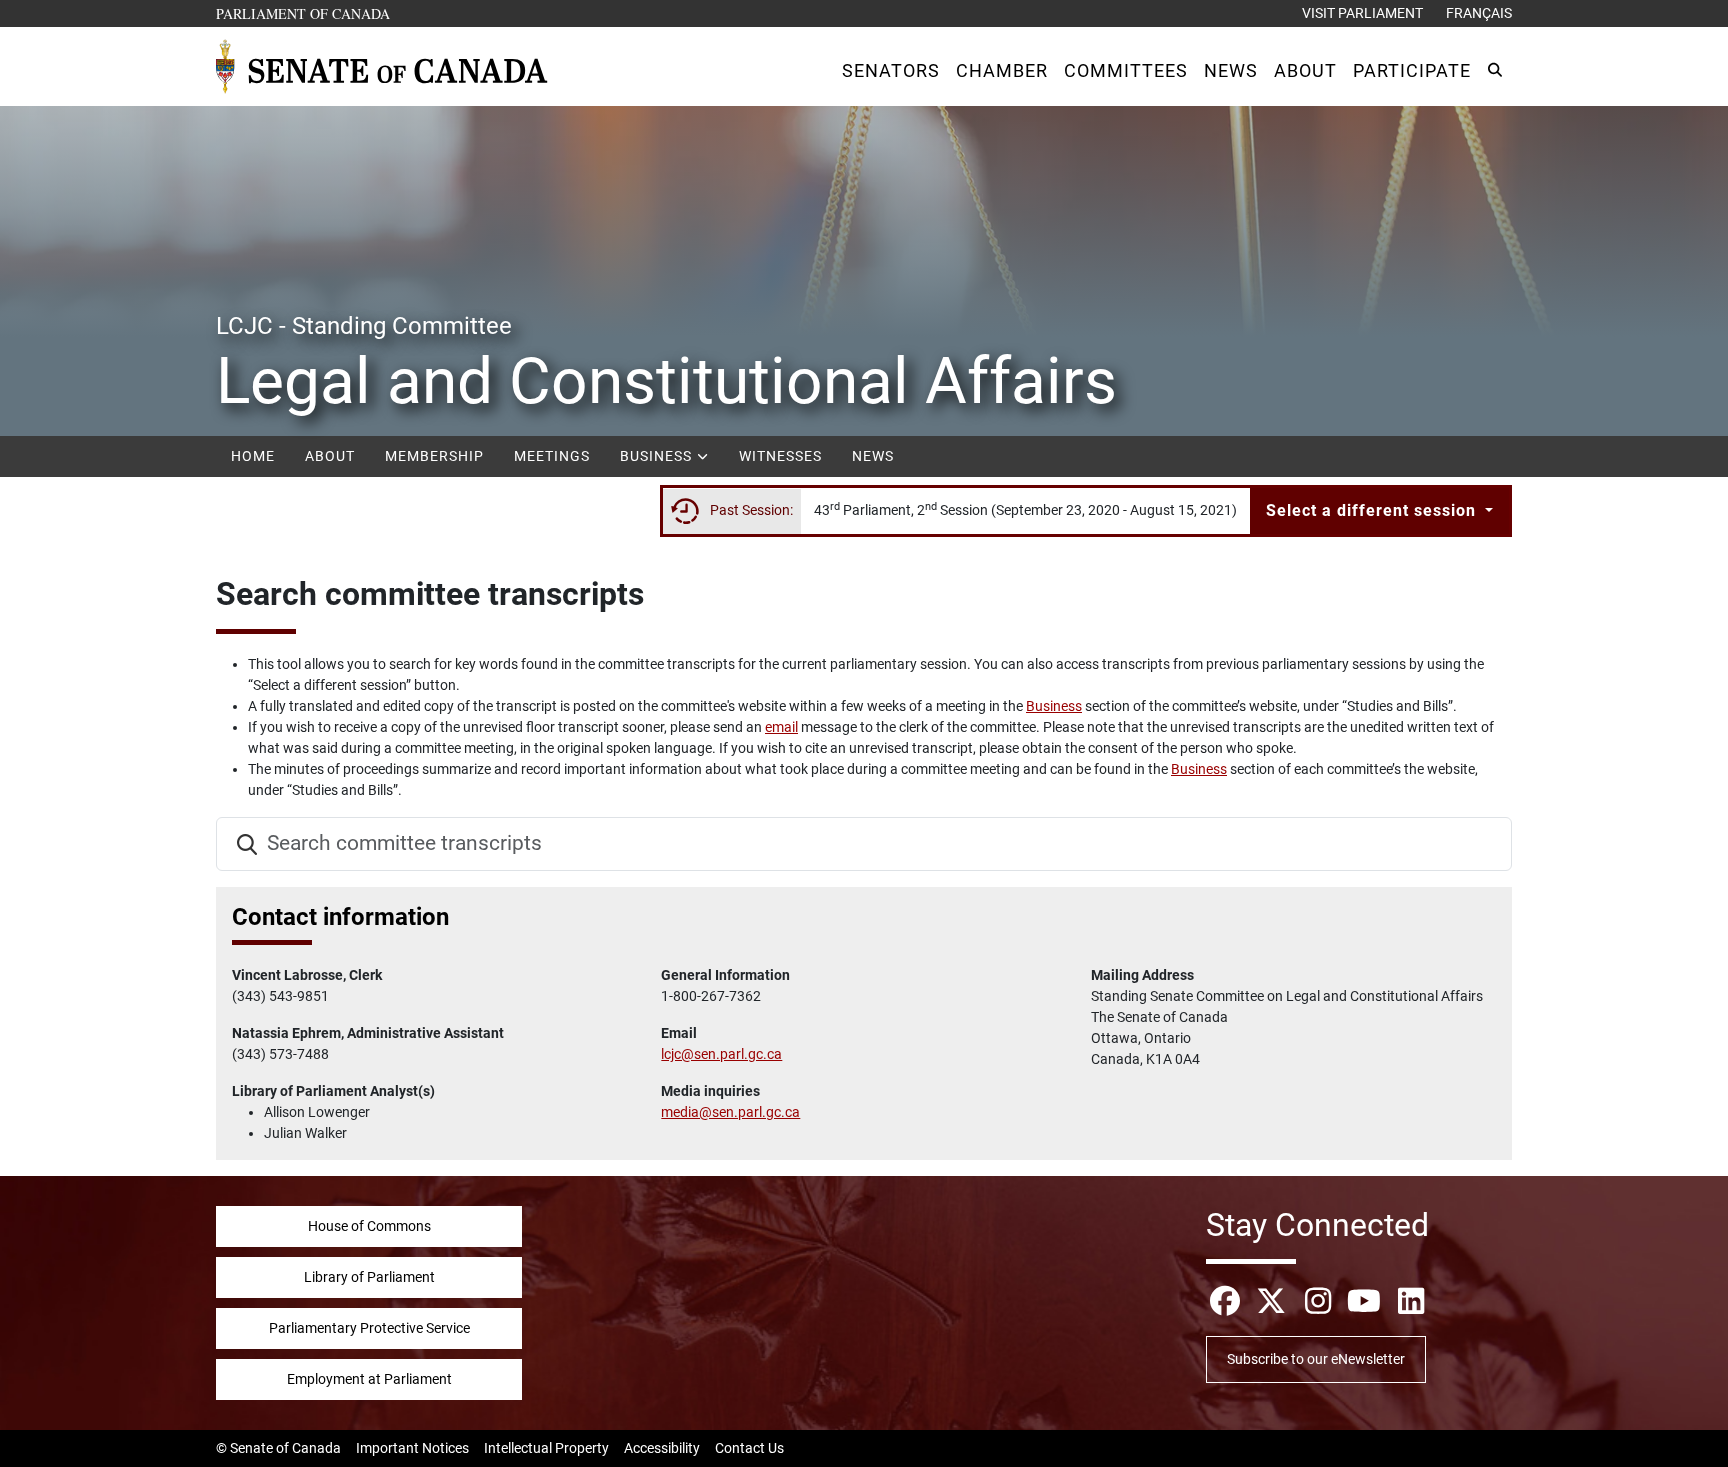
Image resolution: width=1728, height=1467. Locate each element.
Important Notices (412, 1448)
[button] (891, 70)
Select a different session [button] (1373, 510)
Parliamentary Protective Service (369, 1328)
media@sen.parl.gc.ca (730, 1112)
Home (253, 456)
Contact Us (749, 1448)
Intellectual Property (546, 1448)
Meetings (552, 456)
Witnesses (780, 456)
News (873, 456)
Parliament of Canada (304, 13)
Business (658, 456)
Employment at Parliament (369, 1379)
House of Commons (369, 1226)
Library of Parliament (369, 1277)
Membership (434, 456)
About (330, 456)
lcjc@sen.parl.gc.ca (721, 1054)
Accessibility (662, 1448)
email (781, 727)
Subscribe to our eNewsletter (1316, 1359)
